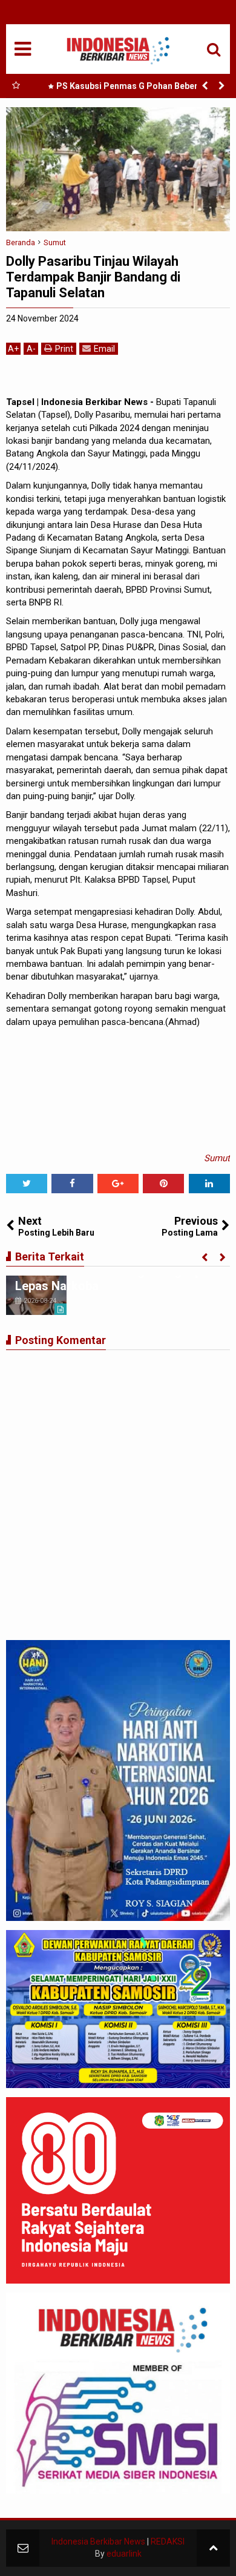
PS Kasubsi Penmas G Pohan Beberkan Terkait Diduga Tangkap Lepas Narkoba (132, 88)
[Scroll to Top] (213, 2548)
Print (64, 349)
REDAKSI (168, 2541)
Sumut (217, 1158)
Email (104, 349)
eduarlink (124, 2554)
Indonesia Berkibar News (98, 2541)
